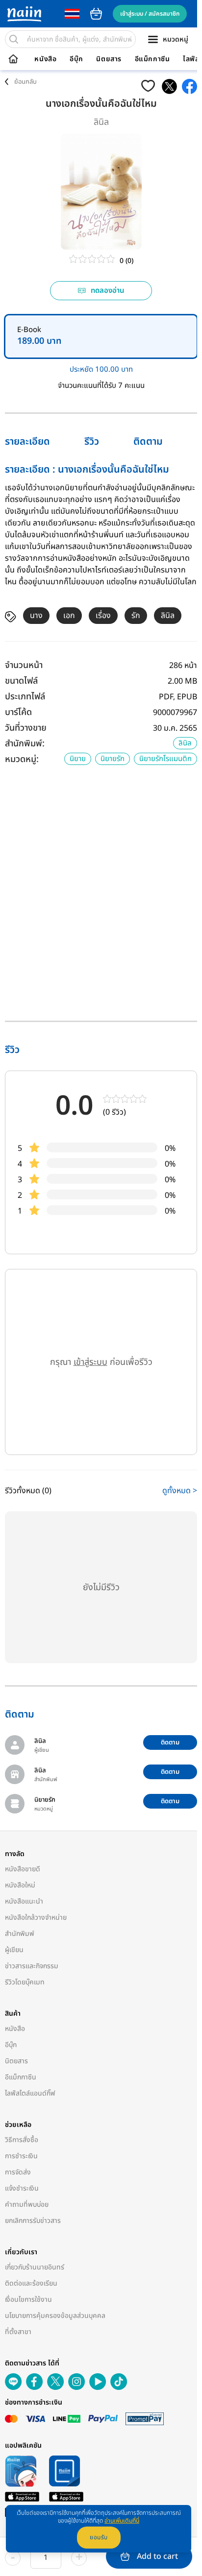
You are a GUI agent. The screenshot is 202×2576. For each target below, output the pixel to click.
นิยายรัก (113, 759)
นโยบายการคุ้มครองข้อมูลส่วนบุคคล (55, 2316)
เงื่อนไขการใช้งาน (28, 2300)
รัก (136, 616)
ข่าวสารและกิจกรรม (32, 1966)
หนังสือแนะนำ (24, 1901)
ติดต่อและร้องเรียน (31, 2283)
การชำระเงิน (21, 2156)
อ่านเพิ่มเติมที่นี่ (122, 2521)
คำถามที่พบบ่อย (27, 2205)
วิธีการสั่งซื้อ (22, 2140)
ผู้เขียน (14, 1950)
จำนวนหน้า (24, 665)
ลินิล (101, 122)
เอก (69, 616)
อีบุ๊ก (76, 59)
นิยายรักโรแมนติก (165, 759)
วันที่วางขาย (26, 728)
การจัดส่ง (18, 2172)
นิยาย (78, 759)
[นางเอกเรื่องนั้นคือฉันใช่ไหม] (169, 86)
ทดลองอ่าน (108, 291)
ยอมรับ (99, 2537)
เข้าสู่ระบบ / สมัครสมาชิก (150, 14)
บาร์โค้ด (18, 712)
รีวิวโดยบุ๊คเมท (25, 1982)
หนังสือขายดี (23, 1869)
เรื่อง (103, 616)
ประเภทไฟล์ (25, 697)
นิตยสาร (109, 59)
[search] (14, 39)
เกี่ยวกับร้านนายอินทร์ (35, 2267)
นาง (36, 616)
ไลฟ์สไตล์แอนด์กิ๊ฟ (30, 2093)
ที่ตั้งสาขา (18, 2332)
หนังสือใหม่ (20, 1885)
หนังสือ (45, 59)
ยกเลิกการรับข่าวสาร (33, 2221)
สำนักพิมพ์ (20, 1934)
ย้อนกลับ (25, 82)
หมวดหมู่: (22, 759)
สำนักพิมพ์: (25, 744)
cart (96, 14)
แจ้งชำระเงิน (22, 2188)
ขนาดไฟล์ (21, 681)
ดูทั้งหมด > (180, 1491)
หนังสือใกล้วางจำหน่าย (36, 1918)
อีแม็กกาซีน (152, 59)
